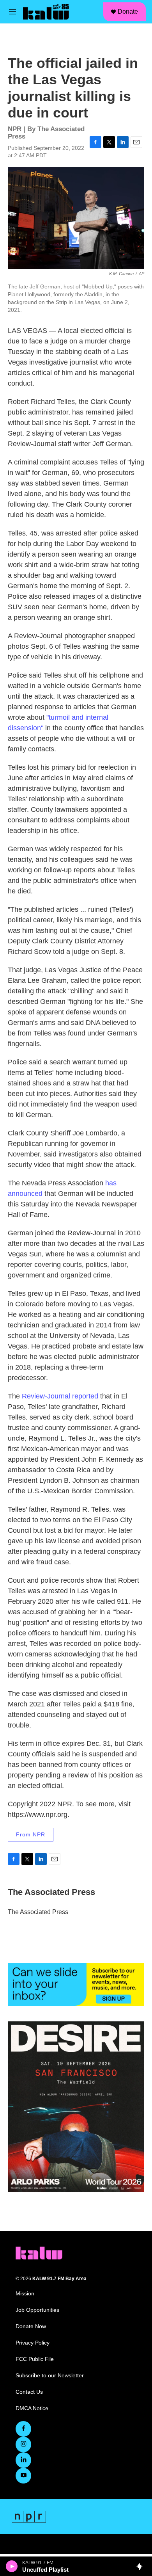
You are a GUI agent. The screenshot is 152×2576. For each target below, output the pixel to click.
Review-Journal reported (60, 1396)
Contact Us (29, 2392)
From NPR (31, 1834)
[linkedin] (23, 2460)
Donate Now (31, 2326)
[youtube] (23, 2476)
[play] (12, 2566)
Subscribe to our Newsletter (50, 2376)
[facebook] (23, 2429)
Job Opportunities (37, 2310)
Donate (128, 12)
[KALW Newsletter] (76, 1984)
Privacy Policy (33, 2343)
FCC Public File (35, 2359)
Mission (25, 2294)
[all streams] (142, 2566)
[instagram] (23, 2444)
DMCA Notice (32, 2408)
